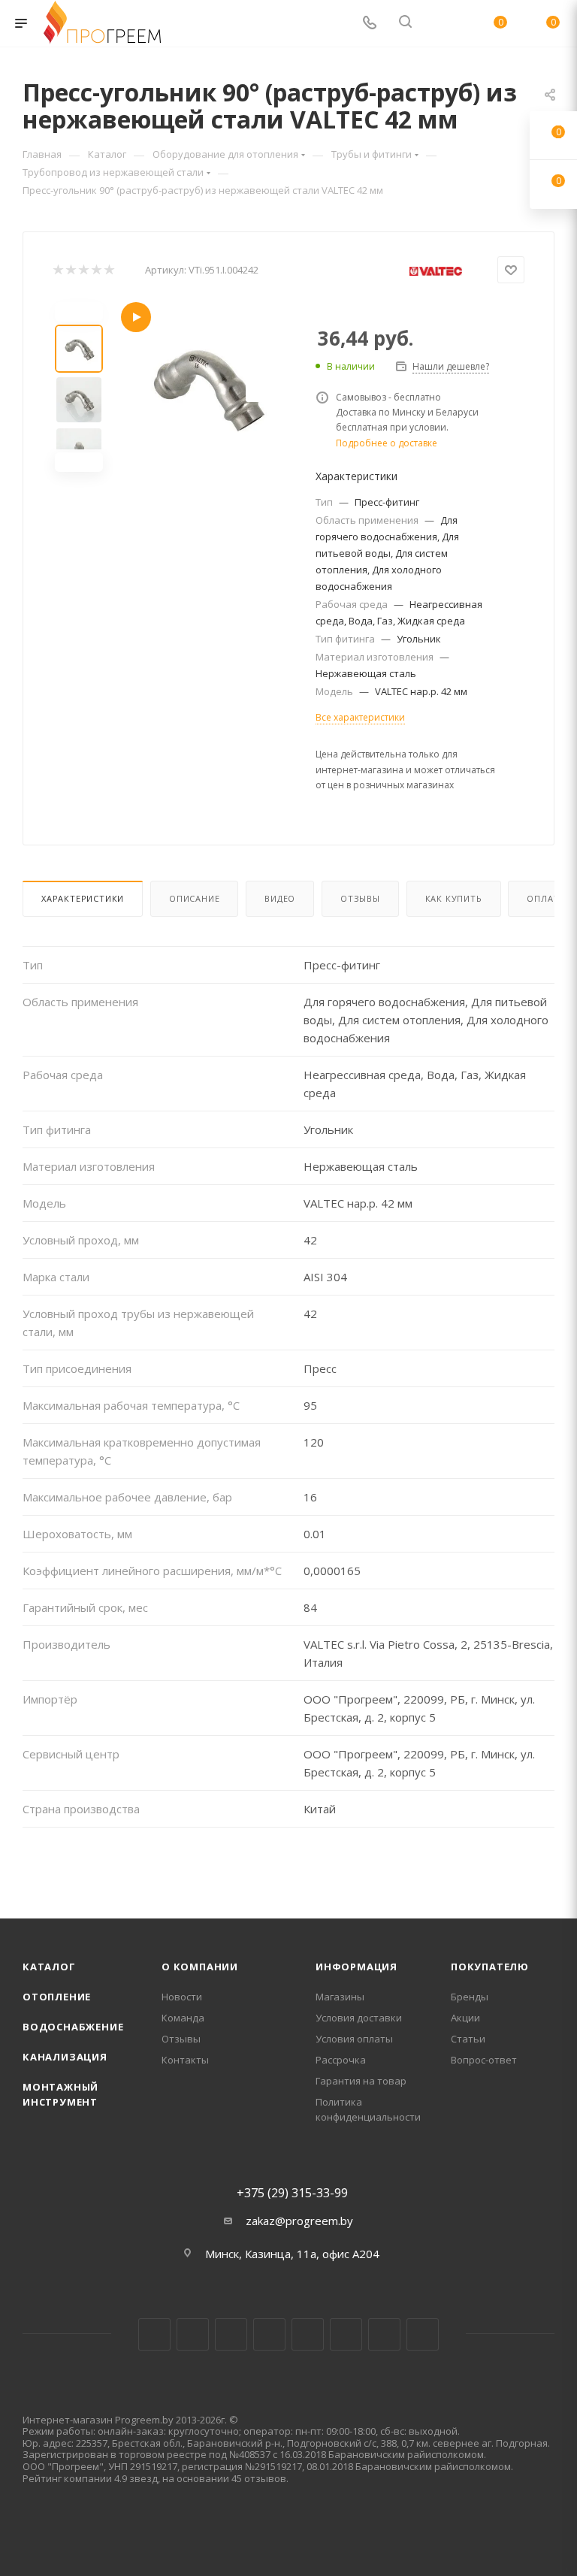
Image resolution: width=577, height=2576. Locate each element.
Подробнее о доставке (387, 443)
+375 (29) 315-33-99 (292, 2193)
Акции (465, 2018)
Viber (384, 2334)
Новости (182, 1997)
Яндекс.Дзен (423, 2334)
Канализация (65, 2057)
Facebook (193, 2334)
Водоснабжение (73, 2027)
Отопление (57, 1997)
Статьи (468, 2039)
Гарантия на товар (361, 2081)
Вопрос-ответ (484, 2060)
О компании (200, 1967)
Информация (356, 1967)
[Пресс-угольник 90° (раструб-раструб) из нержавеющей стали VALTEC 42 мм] (206, 387)
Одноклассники (346, 2334)
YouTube (308, 2334)
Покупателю (490, 1967)
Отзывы (360, 898)
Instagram (231, 2334)
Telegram (269, 2334)
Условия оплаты (354, 2039)
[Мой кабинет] (441, 23)
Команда (183, 2018)
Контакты (185, 2060)
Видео (280, 898)
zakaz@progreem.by (299, 2221)
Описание (194, 898)
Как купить (454, 898)
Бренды (470, 1997)
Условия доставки (359, 2018)
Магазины (340, 1997)
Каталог (49, 1967)
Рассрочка (341, 2060)
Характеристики (83, 898)
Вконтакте (154, 2334)
